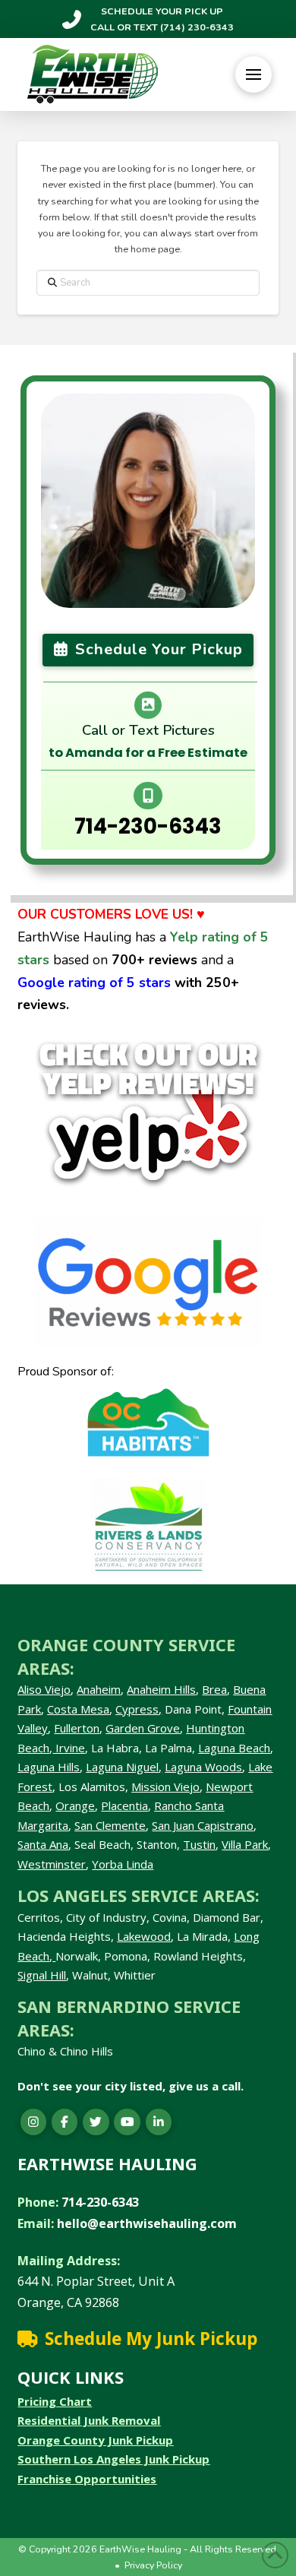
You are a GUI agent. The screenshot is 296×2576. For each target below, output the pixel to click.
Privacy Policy (153, 2565)
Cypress (137, 1709)
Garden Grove (143, 1728)
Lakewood (144, 1936)
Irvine (69, 1748)
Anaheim (99, 1689)
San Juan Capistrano (203, 1825)
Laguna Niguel (122, 1767)
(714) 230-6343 (196, 27)
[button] (253, 74)
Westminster (52, 1864)
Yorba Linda (123, 1864)
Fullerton (77, 1728)
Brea (214, 1689)
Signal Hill (42, 1975)
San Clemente (110, 1825)
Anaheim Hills (161, 1689)
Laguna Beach (234, 1748)
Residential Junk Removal (89, 2420)
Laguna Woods (203, 1767)
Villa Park (245, 1844)
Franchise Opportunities (87, 2479)
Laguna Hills (49, 1767)
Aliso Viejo (44, 1689)
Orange (75, 1805)
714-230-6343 (148, 826)
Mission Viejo (165, 1786)
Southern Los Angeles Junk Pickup (113, 2459)
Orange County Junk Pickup (95, 2440)
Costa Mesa (78, 1709)
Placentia (124, 1805)
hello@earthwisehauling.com (147, 2223)
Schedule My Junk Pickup (151, 2339)
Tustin (199, 1844)
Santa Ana (43, 1844)
